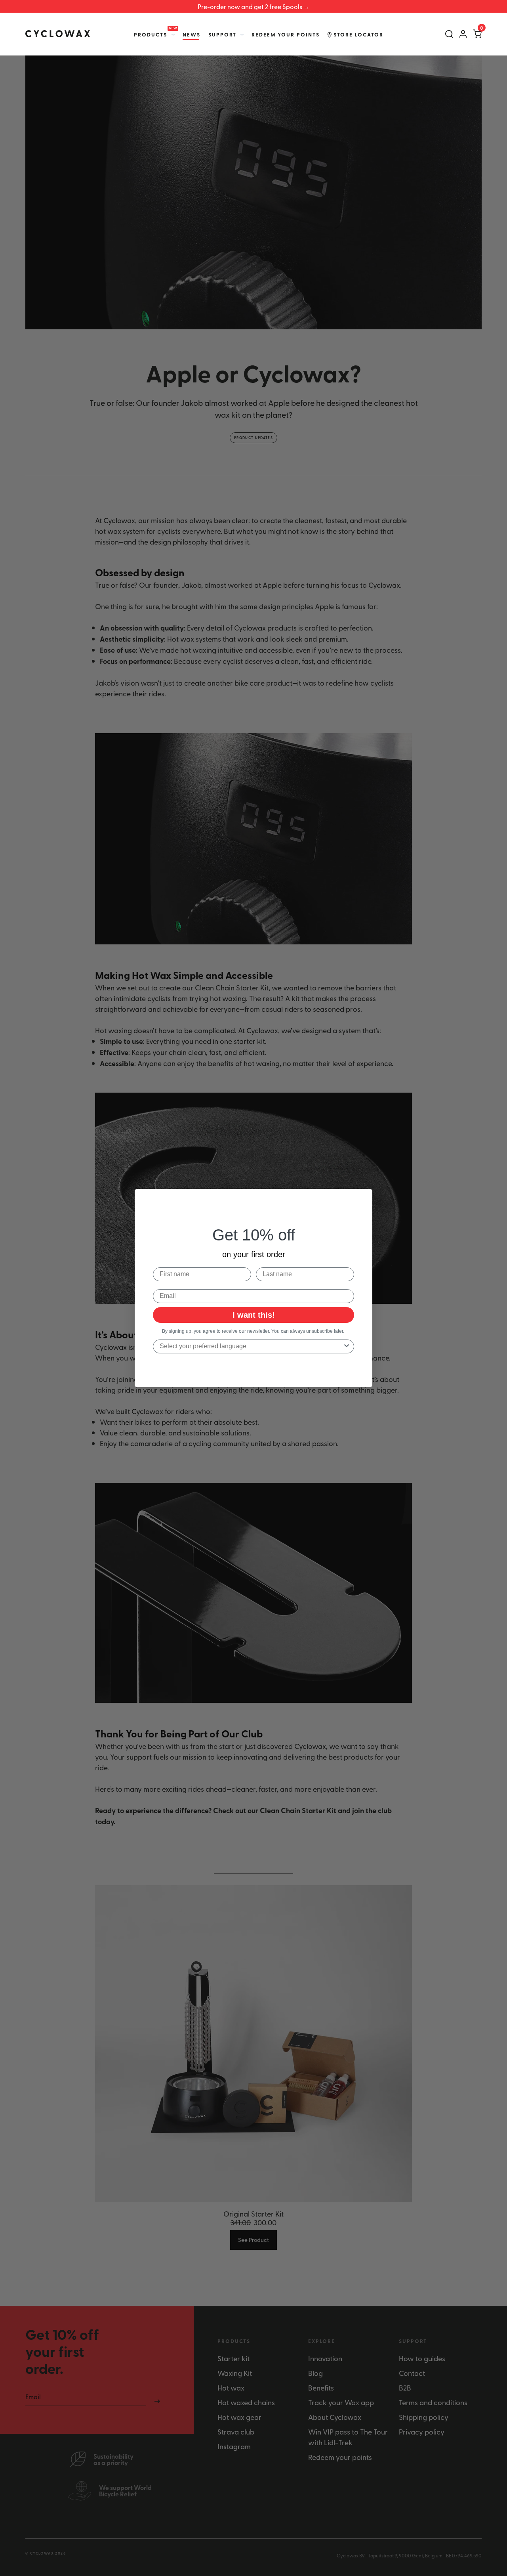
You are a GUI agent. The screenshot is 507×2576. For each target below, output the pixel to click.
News (192, 34)
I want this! (254, 1315)
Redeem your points (286, 34)
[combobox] (251, 1346)
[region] (253, 6)
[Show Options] (347, 1346)
